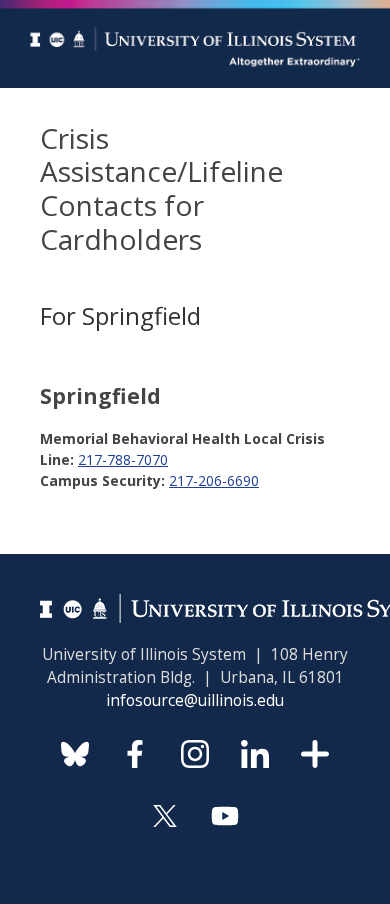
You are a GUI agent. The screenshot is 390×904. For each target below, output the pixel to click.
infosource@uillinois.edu (195, 700)
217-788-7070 (123, 459)
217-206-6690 (214, 480)
